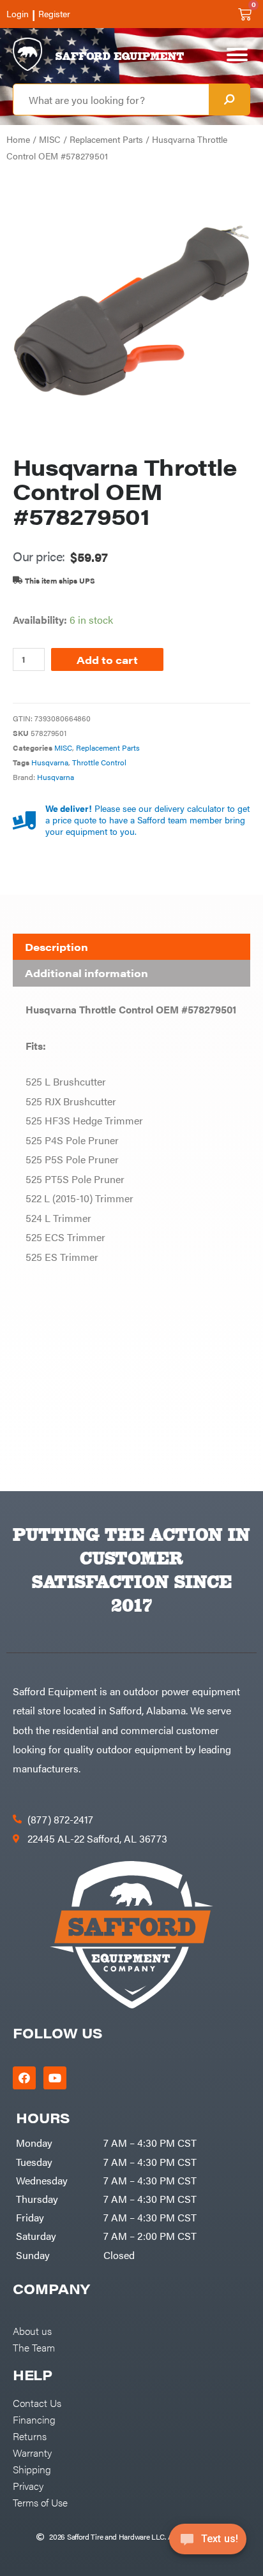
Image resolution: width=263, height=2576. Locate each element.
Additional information (86, 973)
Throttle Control (99, 762)
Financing (34, 2419)
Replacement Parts (106, 139)
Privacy (28, 2485)
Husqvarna (50, 762)
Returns (30, 2436)
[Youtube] (55, 2078)
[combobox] (111, 99)
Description (56, 947)
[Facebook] (24, 2078)
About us (32, 2330)
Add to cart (107, 659)
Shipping (32, 2469)
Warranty (32, 2452)
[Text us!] (208, 2543)
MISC (50, 139)
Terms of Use (40, 2502)
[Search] (229, 99)
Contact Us (37, 2403)
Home (18, 139)
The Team (34, 2347)
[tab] (131, 947)
